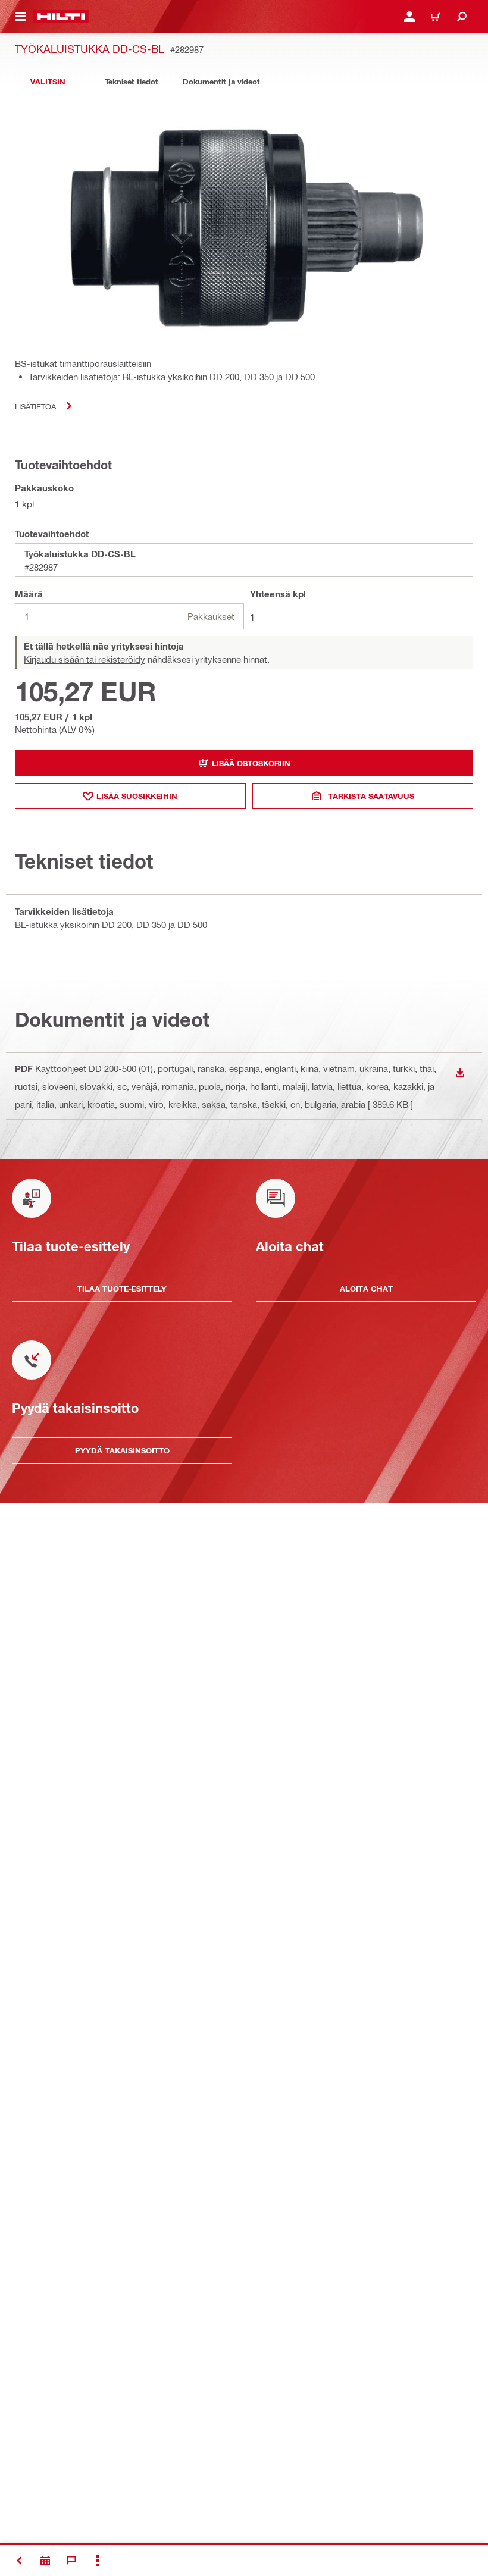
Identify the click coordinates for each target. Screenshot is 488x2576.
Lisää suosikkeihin (137, 796)
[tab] (48, 82)
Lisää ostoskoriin (251, 763)
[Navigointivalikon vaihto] (20, 17)
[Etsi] (462, 17)
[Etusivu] (61, 17)
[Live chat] (71, 2561)
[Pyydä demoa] (45, 2561)
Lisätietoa (35, 406)
